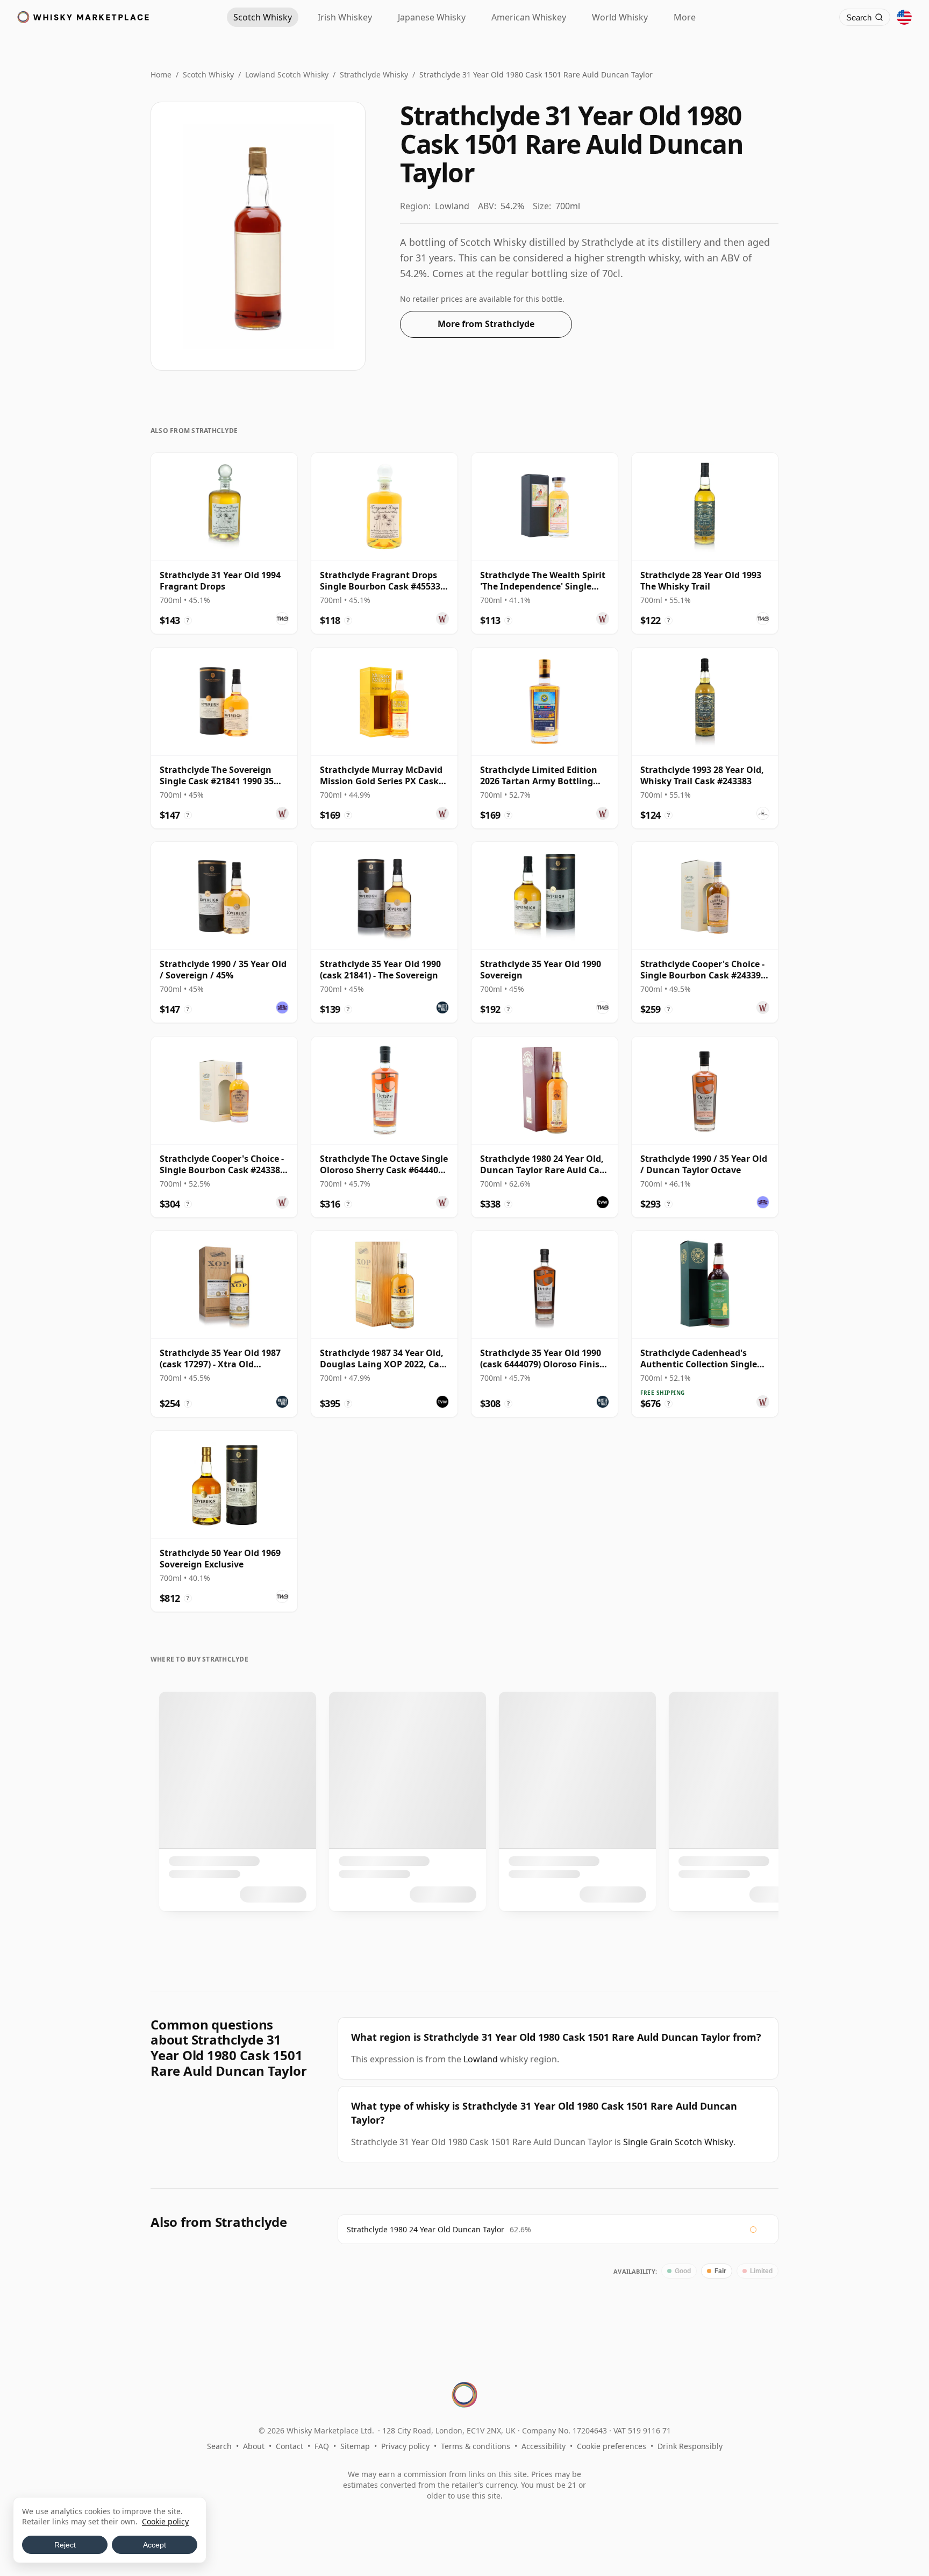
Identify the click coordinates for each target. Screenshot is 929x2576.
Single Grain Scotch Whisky (678, 2142)
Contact (290, 2446)
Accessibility (544, 2446)
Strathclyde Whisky (374, 74)
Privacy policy (405, 2446)
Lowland (481, 2059)
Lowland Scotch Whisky (287, 74)
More (685, 17)
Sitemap (355, 2446)
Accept (155, 2545)
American (529, 17)
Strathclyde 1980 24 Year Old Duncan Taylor (426, 2229)
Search (219, 2446)
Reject (65, 2545)
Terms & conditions (476, 2446)
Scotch (263, 17)
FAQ (322, 2446)
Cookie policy (165, 2521)
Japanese (432, 17)
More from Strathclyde (486, 324)
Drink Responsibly (690, 2446)
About (254, 2446)
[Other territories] (904, 17)
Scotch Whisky (208, 74)
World (620, 17)
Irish (345, 17)
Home (161, 74)
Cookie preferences (612, 2446)
